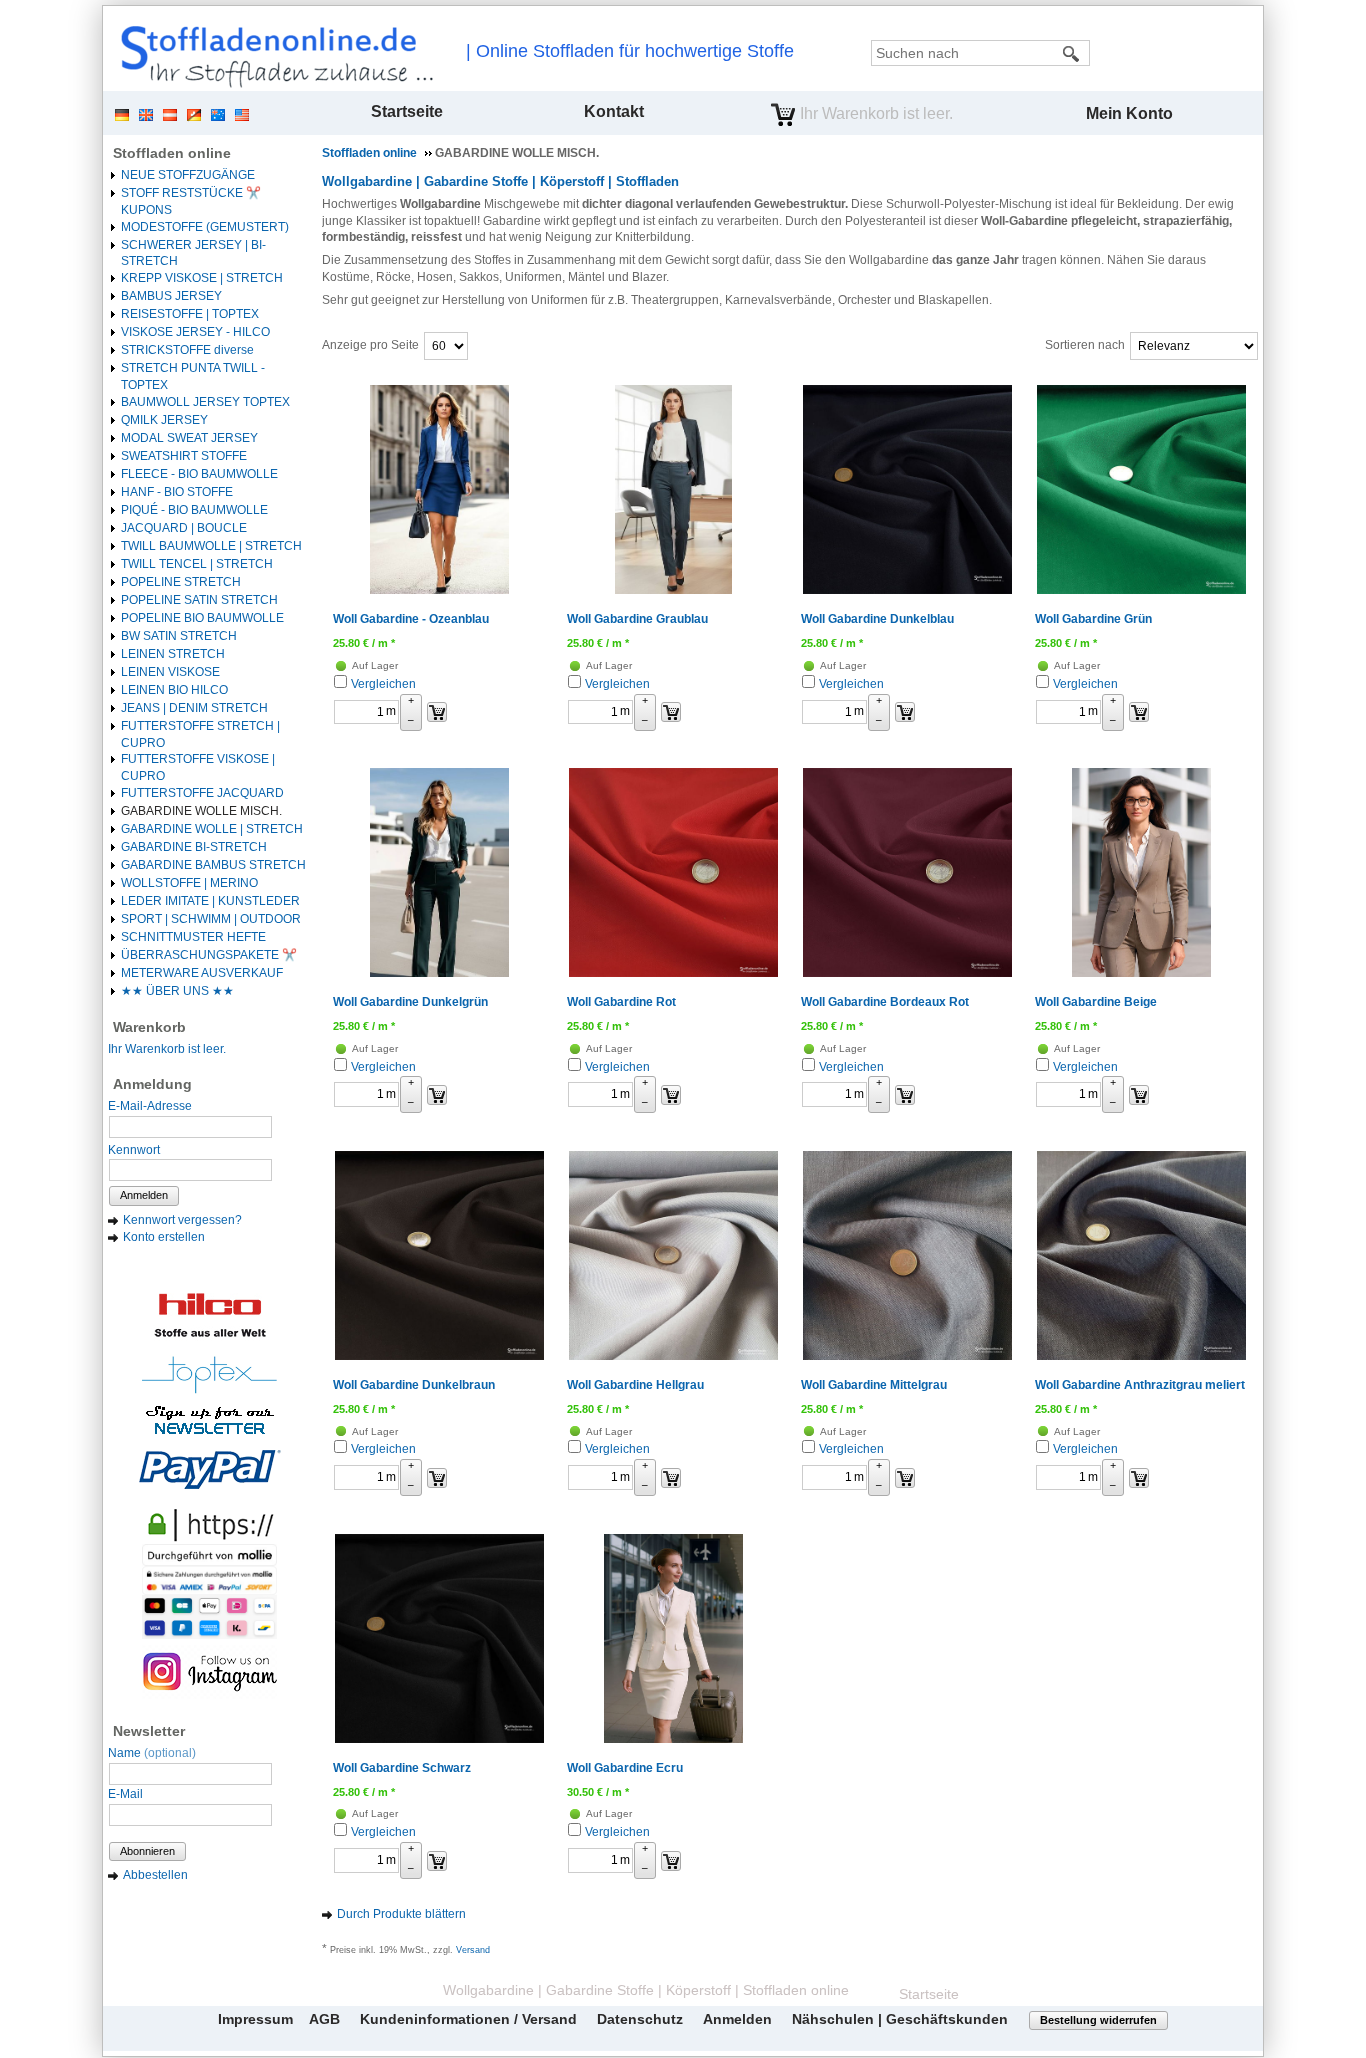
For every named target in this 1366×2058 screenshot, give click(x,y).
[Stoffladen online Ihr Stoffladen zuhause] (272, 56)
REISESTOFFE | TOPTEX (190, 314)
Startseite (407, 111)
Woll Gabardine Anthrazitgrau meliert (1140, 1385)
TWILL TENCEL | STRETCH (197, 564)
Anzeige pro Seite (370, 345)
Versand (473, 1950)
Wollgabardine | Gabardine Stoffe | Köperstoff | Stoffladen (500, 181)
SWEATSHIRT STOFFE (184, 456)
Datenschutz (640, 2019)
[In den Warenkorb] (437, 712)
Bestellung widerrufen (1098, 2020)
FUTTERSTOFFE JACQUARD (202, 793)
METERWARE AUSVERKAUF (202, 973)
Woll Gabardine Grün (1093, 619)
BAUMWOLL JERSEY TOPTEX (205, 402)
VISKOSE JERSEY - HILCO (195, 332)
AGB (324, 2019)
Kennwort (134, 1150)
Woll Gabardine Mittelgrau (874, 1385)
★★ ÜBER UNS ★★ (177, 991)
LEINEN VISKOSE (170, 672)
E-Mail (125, 1794)
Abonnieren (147, 1851)
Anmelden (144, 1195)
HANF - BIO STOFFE (177, 492)
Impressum (255, 2019)
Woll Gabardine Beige (1096, 1002)
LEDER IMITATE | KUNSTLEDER (210, 901)
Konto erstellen (164, 1237)
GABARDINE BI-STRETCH (194, 847)
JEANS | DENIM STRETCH (194, 708)
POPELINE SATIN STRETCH (199, 600)
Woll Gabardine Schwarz (402, 1768)
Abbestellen (155, 1875)
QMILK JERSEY (164, 420)
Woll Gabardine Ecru (625, 1768)
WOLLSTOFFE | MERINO (189, 883)
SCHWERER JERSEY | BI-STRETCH (193, 253)
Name (152, 1753)
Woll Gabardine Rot (621, 1002)
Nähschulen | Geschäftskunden (900, 2019)
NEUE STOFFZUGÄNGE (188, 175)
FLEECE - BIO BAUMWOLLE (199, 474)
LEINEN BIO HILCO (174, 690)
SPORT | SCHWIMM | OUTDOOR (211, 919)
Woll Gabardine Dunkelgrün (410, 1002)
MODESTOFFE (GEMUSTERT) (205, 227)
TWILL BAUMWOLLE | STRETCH (211, 546)
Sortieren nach (1085, 345)
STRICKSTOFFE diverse (187, 350)
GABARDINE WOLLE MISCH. (201, 811)
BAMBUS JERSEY (171, 296)
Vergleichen (383, 684)
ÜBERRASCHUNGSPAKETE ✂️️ (209, 955)
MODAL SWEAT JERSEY (189, 438)
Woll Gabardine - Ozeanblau (411, 619)
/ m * (364, 643)
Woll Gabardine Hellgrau (635, 1385)
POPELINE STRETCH (181, 582)
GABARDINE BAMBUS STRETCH (213, 865)
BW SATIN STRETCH (179, 636)
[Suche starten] (1072, 53)
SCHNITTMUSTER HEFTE (193, 937)
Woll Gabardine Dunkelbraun (414, 1385)
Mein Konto (1129, 113)
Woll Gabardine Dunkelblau (877, 619)
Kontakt (614, 111)
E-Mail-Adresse (150, 1106)
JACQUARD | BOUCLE (184, 528)
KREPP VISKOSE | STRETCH (202, 278)
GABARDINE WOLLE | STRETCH (212, 829)
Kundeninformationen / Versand (468, 2019)
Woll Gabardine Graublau (637, 619)
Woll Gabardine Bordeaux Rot (885, 1002)
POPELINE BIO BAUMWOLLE (202, 618)
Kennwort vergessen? (182, 1220)
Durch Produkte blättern (401, 1914)
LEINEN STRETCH (173, 654)
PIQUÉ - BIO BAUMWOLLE (194, 510)
